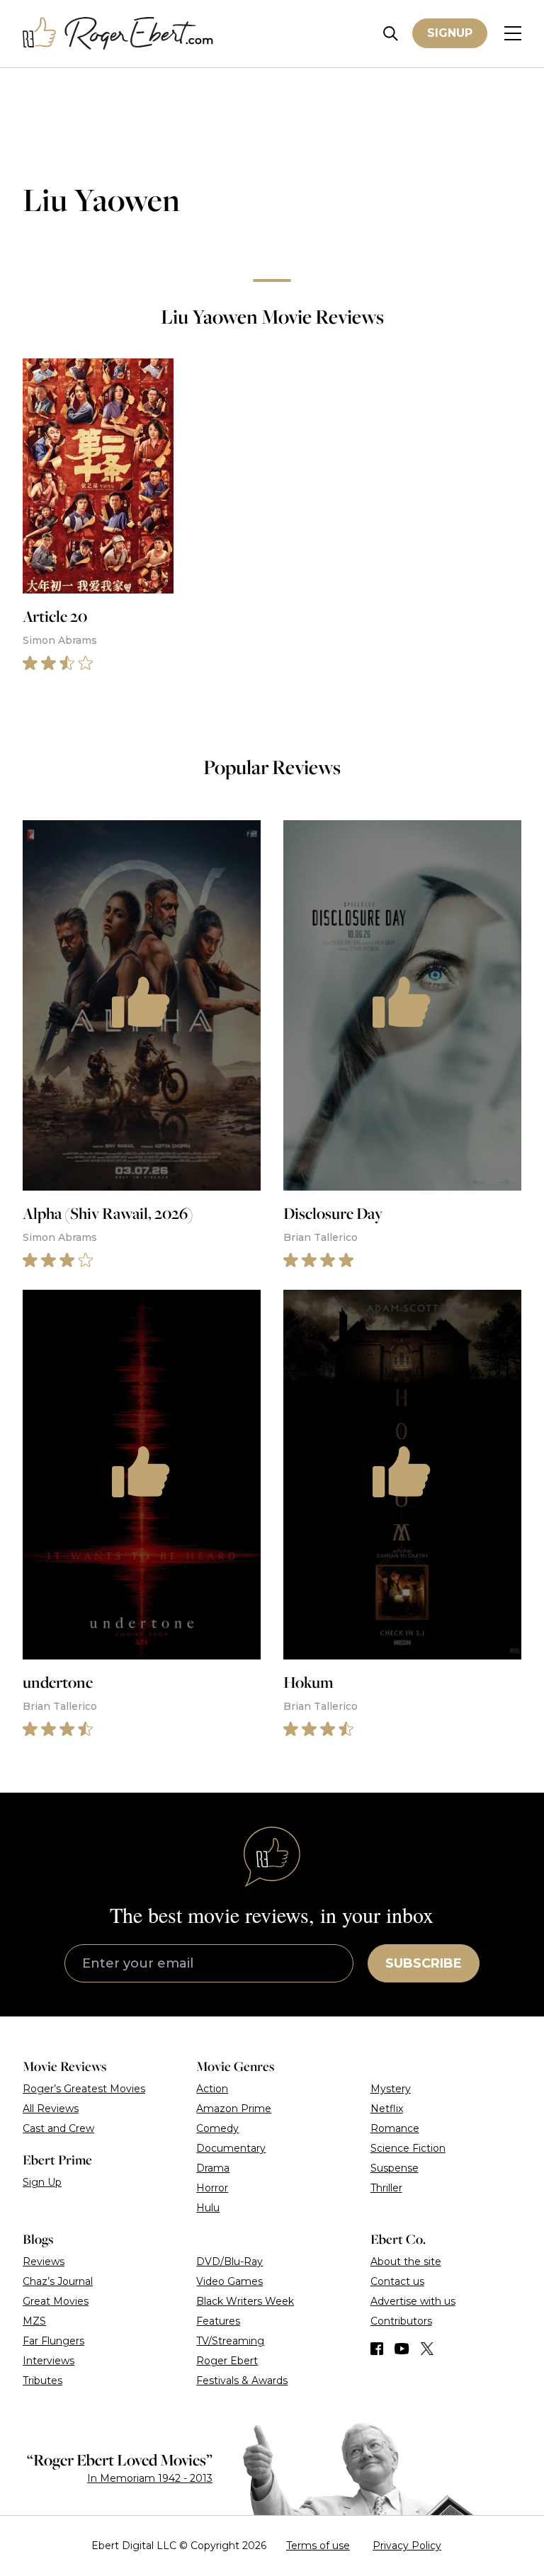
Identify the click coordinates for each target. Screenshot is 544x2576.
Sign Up (42, 2182)
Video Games (229, 2281)
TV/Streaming (230, 2341)
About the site (406, 2262)
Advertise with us (413, 2301)
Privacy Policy (407, 2546)
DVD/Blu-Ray (229, 2262)
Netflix (387, 2109)
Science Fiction (408, 2148)
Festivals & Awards (242, 2381)
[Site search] (391, 34)
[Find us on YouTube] (402, 2349)
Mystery (391, 2089)
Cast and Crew (58, 2128)
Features (218, 2321)
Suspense (395, 2168)
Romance (395, 2128)
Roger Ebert (227, 2361)
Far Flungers (53, 2341)
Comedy (217, 2128)
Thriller (386, 2188)
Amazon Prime (234, 2109)
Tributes (42, 2381)
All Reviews (51, 2109)
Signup (450, 33)
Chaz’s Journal (58, 2281)
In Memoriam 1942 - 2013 (150, 2478)
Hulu (208, 2208)
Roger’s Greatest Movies (84, 2089)
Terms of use (318, 2546)
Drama (213, 2168)
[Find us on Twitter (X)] (427, 2349)
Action (212, 2089)
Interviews (49, 2361)
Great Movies (56, 2301)
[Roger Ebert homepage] (118, 34)
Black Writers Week (245, 2301)
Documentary (231, 2148)
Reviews (44, 2262)
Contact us (397, 2281)
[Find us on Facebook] (377, 2349)
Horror (212, 2188)
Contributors (401, 2321)
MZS (34, 2321)
